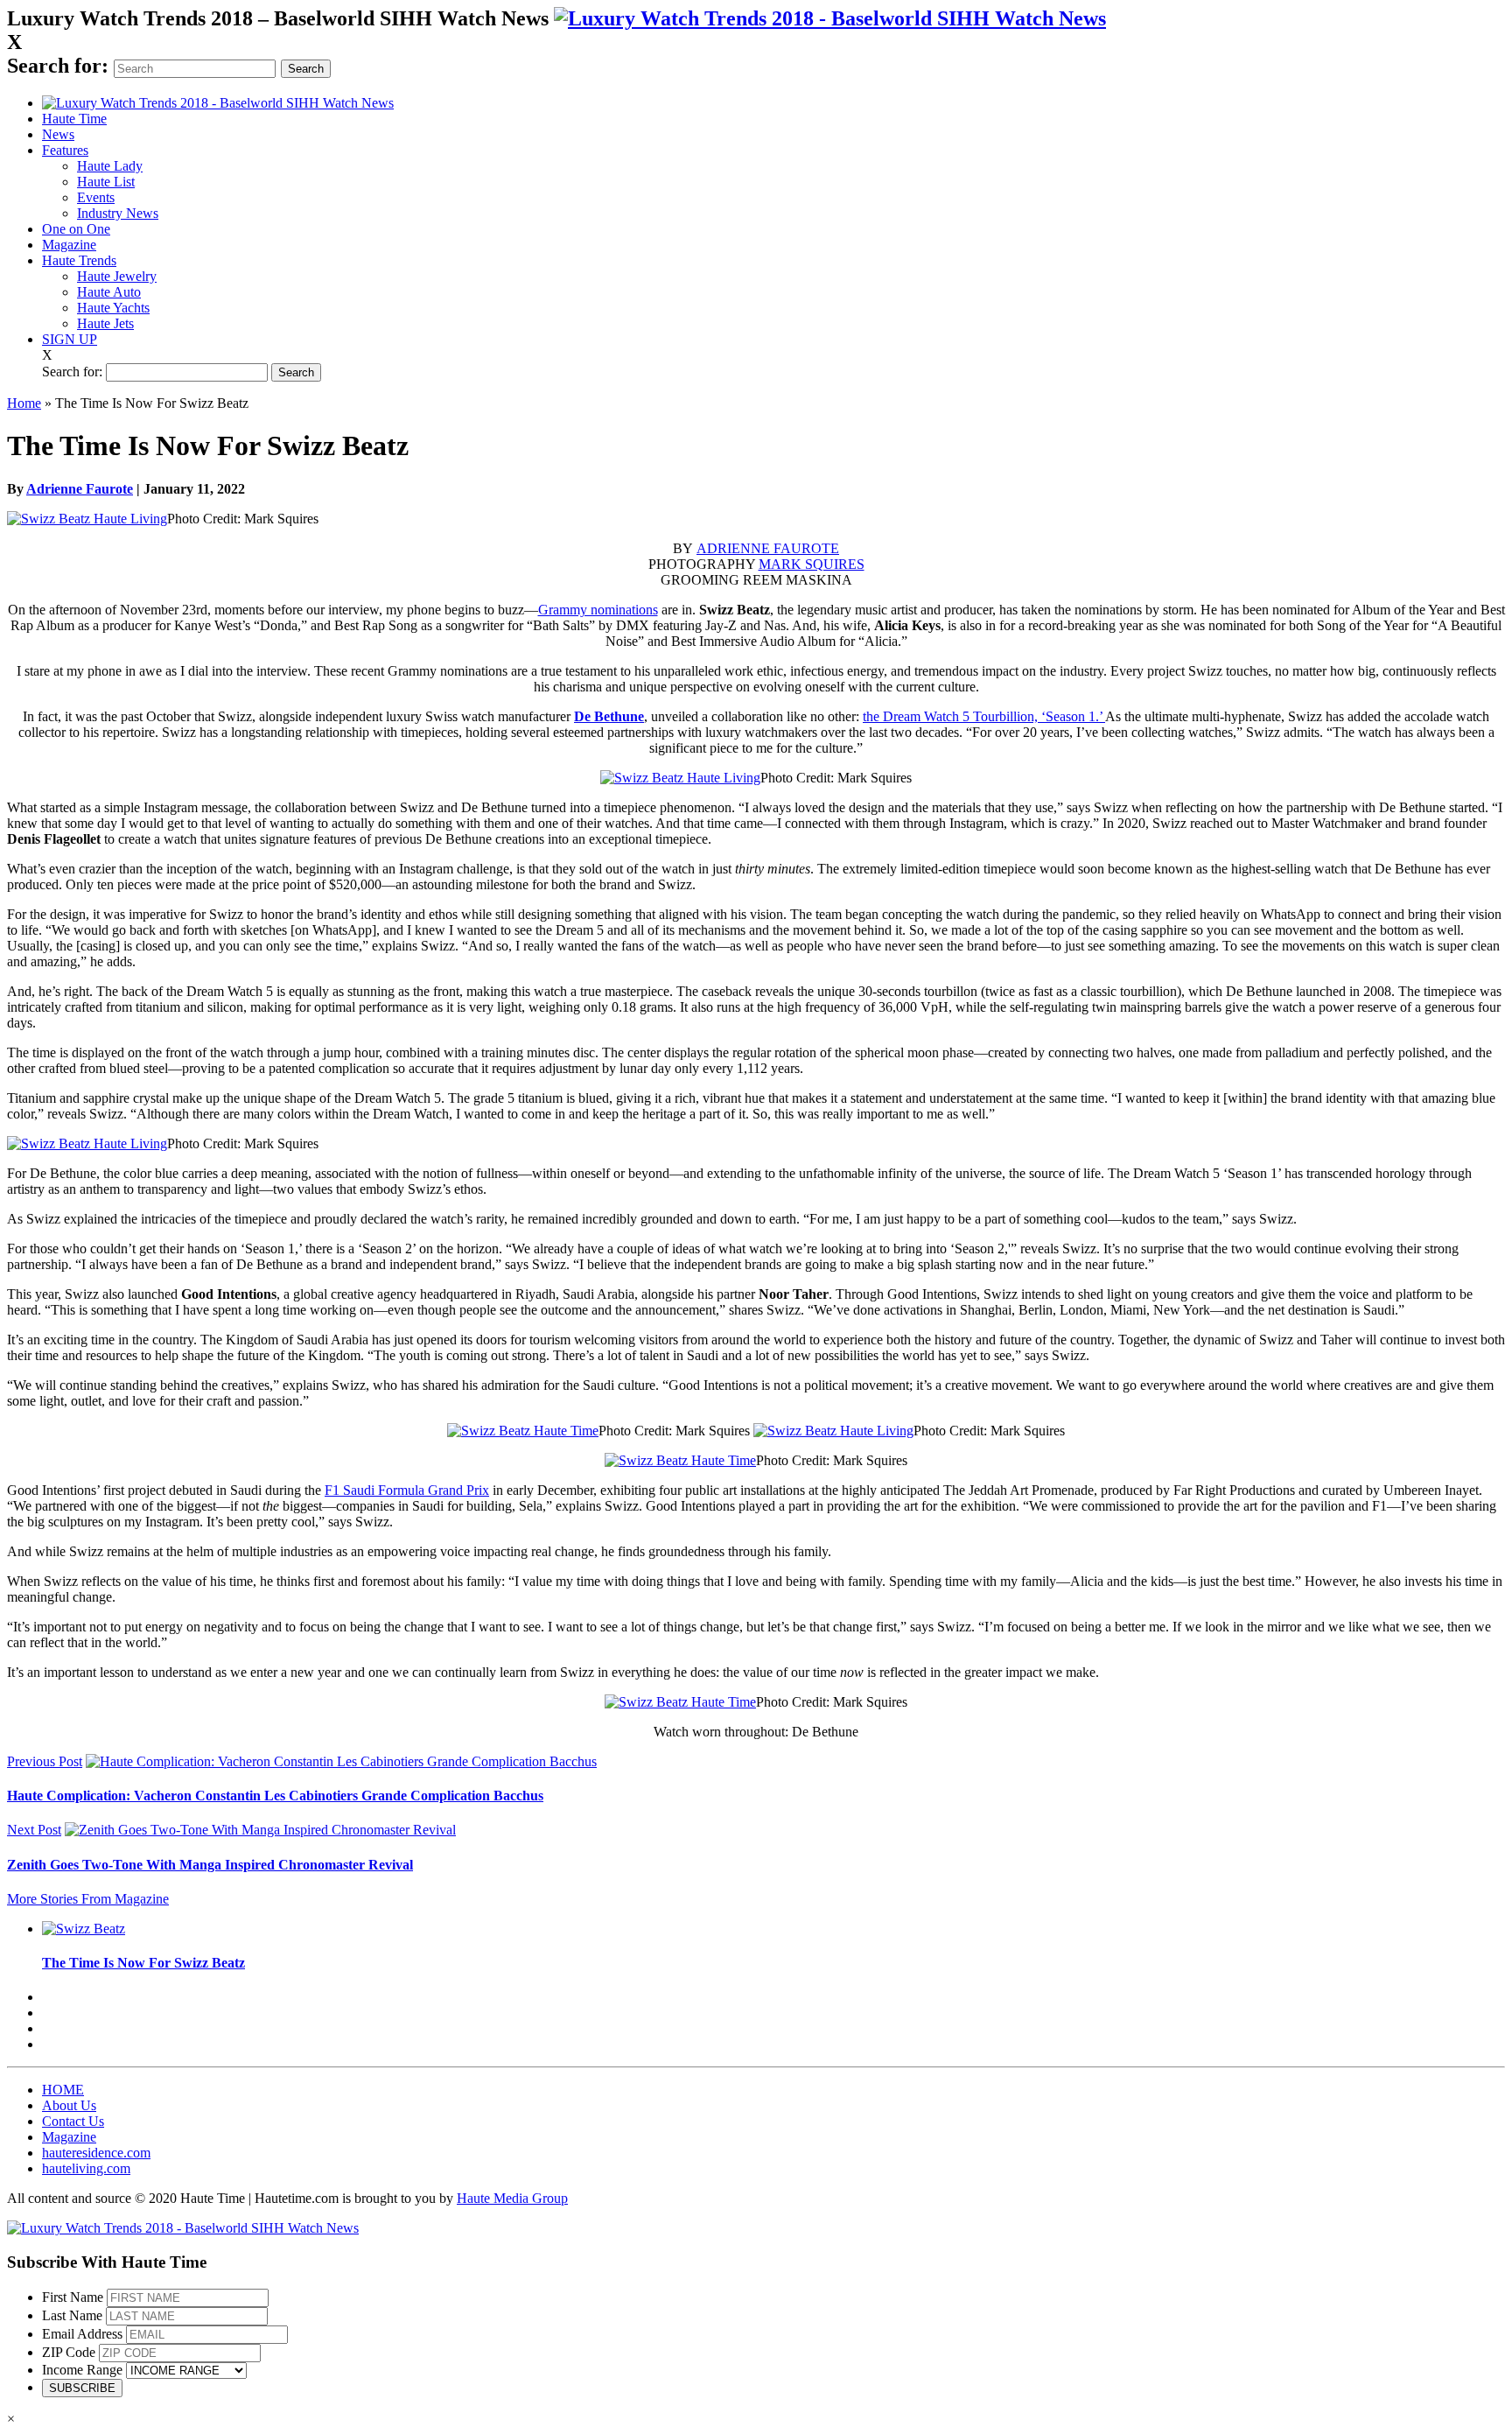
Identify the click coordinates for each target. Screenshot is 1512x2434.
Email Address (82, 2334)
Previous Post (45, 1761)
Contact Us (73, 2121)
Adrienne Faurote (80, 489)
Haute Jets (105, 323)
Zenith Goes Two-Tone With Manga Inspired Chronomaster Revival (210, 1865)
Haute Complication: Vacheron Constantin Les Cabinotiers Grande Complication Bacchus (275, 1796)
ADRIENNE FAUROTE (768, 548)
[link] (830, 18)
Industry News (118, 213)
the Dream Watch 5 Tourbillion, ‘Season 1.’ (984, 716)
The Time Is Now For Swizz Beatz (143, 1963)
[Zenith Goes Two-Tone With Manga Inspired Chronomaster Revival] (260, 1830)
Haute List (106, 182)
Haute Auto (109, 292)
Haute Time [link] (74, 119)
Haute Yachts (113, 308)
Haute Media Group (512, 2198)
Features (65, 150)
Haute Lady (110, 166)
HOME (63, 2090)
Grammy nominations (598, 610)
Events (96, 197)
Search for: (58, 66)
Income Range (82, 2370)
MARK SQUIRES (812, 564)
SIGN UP (70, 339)
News (58, 134)
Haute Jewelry (117, 276)
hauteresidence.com (96, 2153)
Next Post (34, 1830)
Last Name (72, 2315)
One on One (76, 229)
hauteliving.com (86, 2168)
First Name (73, 2297)
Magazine (69, 245)
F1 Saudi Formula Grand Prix (407, 1490)
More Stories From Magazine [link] (88, 1899)
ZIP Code (69, 2352)
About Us (69, 2105)
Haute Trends (79, 260)
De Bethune (609, 716)
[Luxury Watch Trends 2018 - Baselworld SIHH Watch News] (183, 2228)
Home (24, 403)
